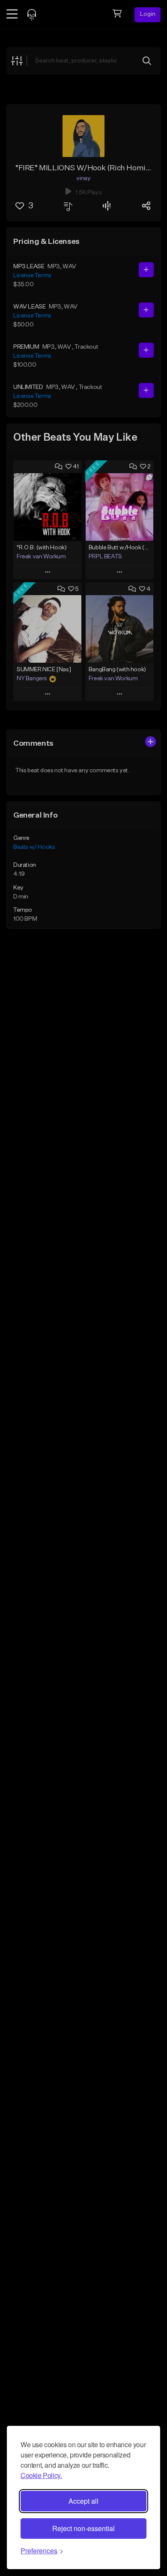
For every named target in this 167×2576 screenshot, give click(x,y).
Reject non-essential (83, 2528)
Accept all (83, 2501)
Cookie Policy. (41, 2475)
